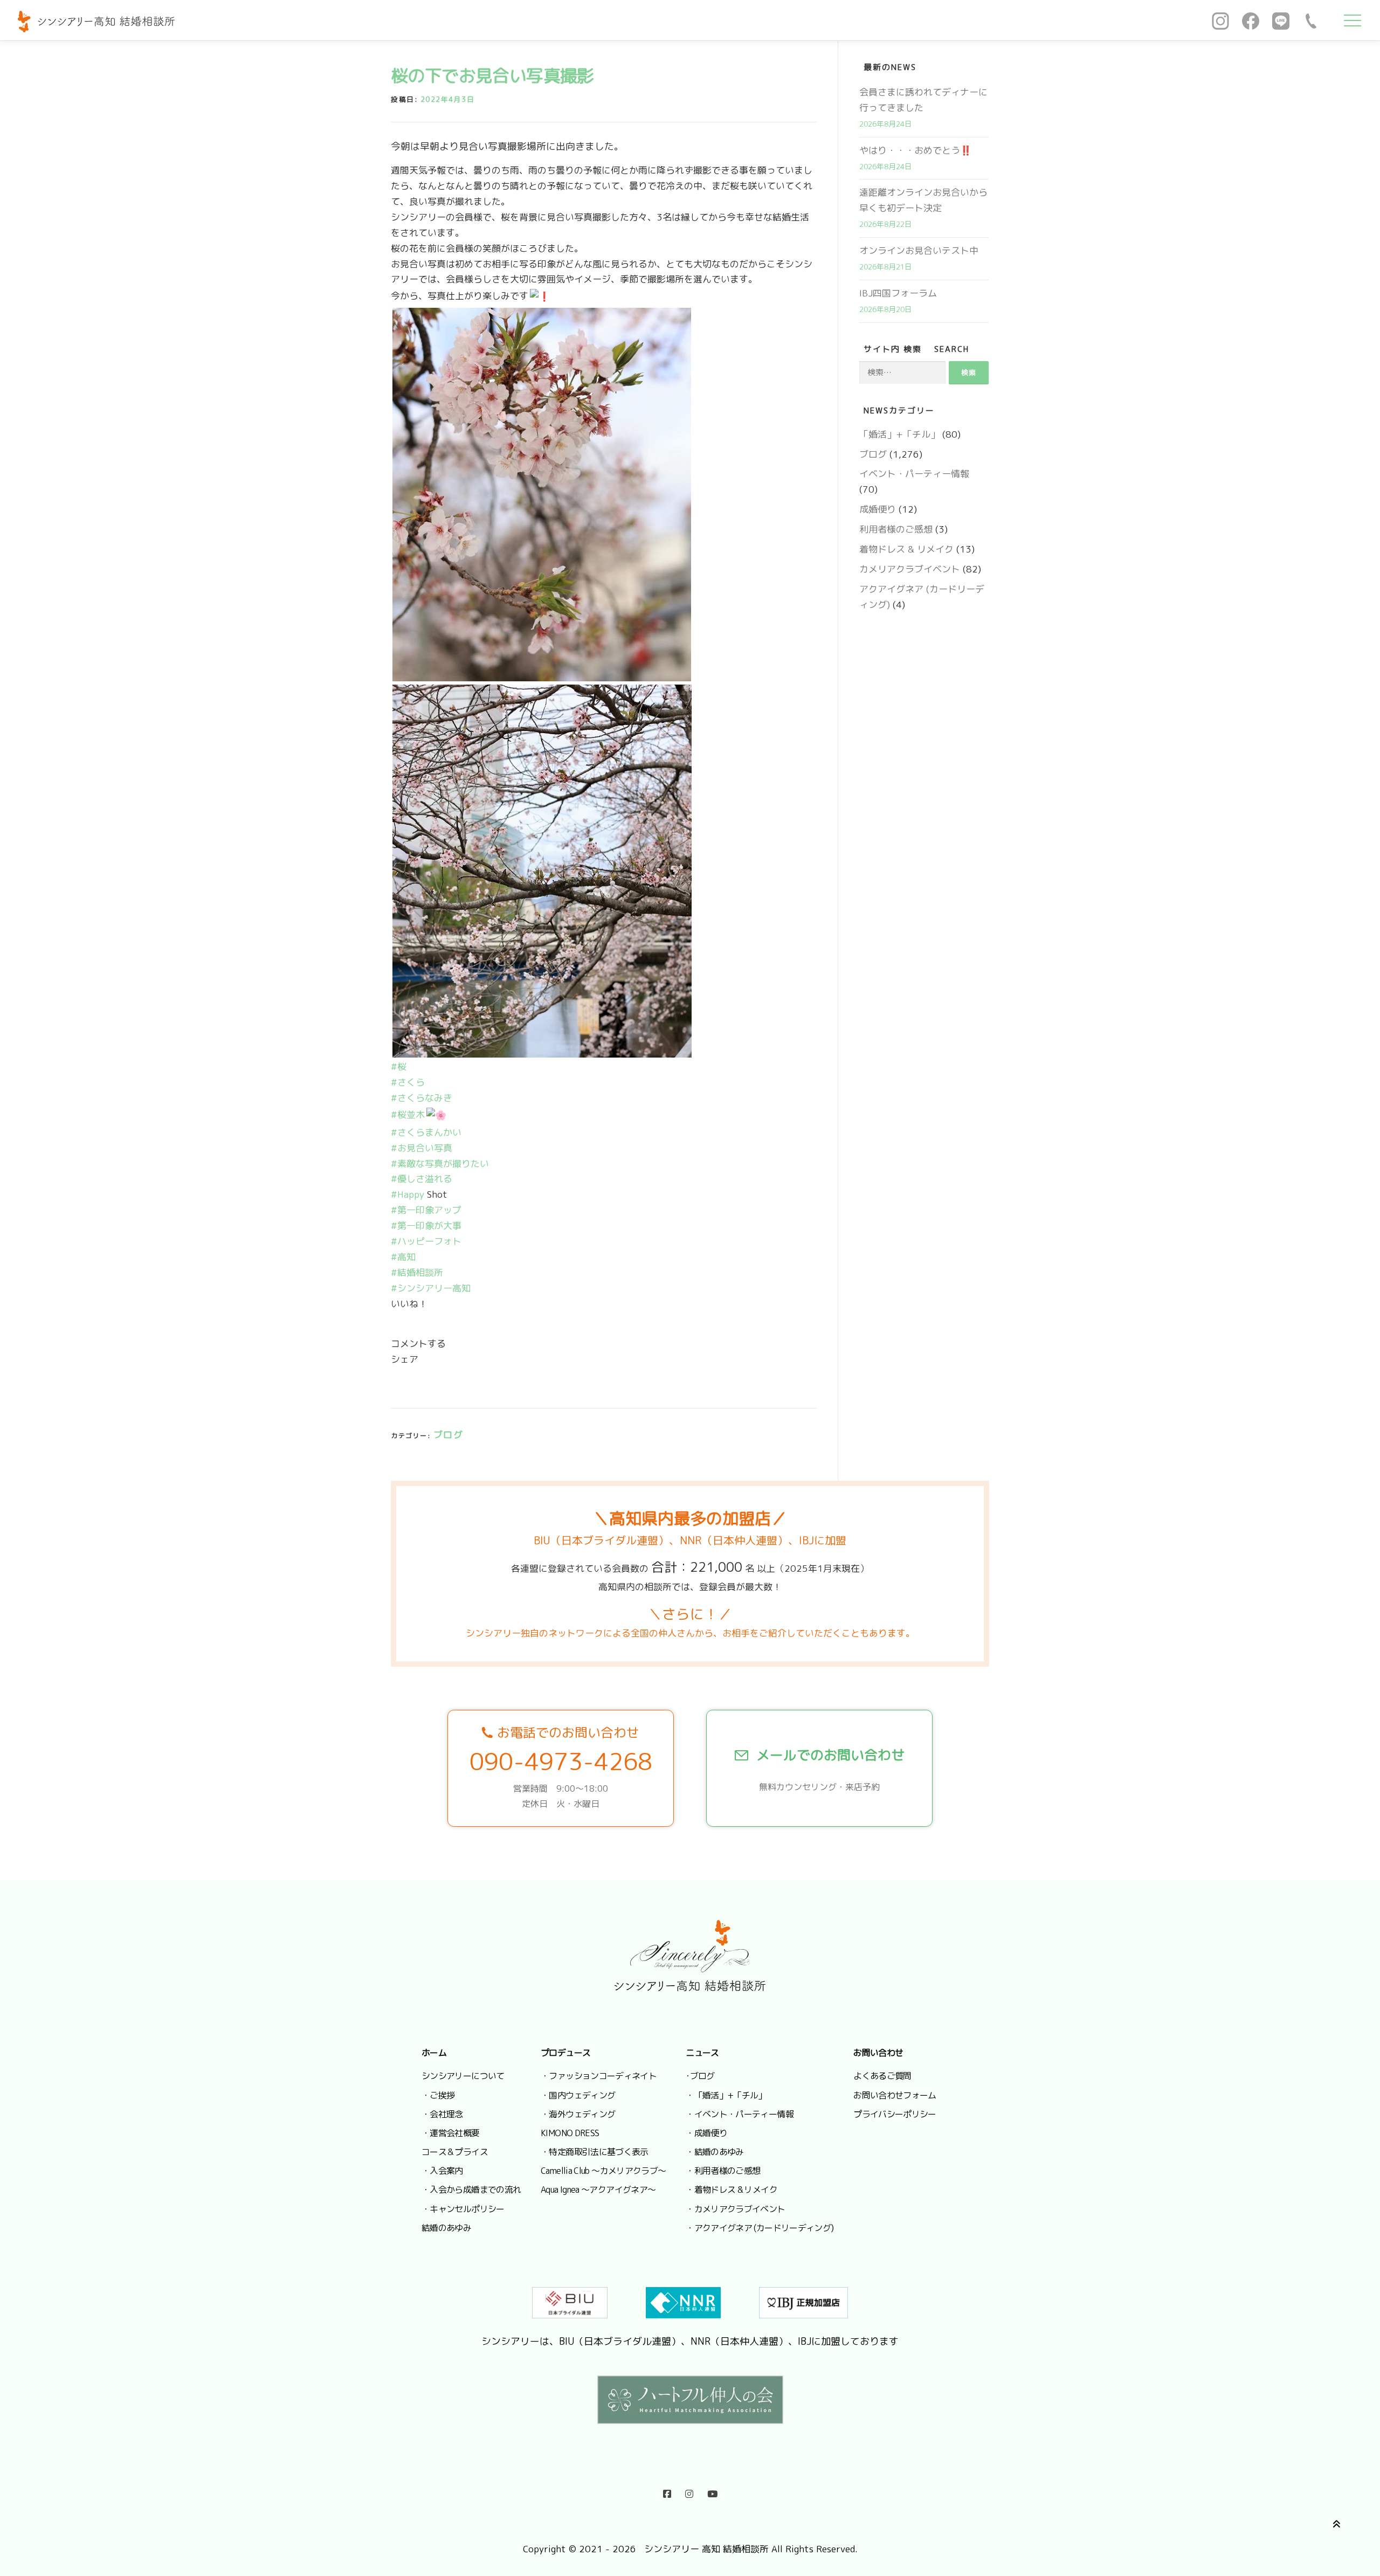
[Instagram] (1220, 20)
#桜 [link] (399, 1066)
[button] (604, 1304)
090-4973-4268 (561, 1762)
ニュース (702, 2053)
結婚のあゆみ (446, 2228)
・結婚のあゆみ (715, 2152)
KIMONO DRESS (570, 2133)
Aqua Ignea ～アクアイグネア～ (598, 2190)
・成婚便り (706, 2133)
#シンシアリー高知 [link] (431, 1288)
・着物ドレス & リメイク (732, 2190)
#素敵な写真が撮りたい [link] (440, 1163)
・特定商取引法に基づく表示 (595, 2152)
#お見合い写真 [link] (422, 1148)
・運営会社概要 (451, 2133)
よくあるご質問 (882, 2076)
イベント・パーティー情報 (914, 474)
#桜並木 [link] (408, 1114)
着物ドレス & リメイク (906, 549)
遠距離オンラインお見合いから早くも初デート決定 (923, 200)
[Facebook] (1251, 20)
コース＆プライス (455, 2152)
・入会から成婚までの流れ (471, 2190)
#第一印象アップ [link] (426, 1210)
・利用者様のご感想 (723, 2171)
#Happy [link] (408, 1194)
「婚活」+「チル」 (899, 434)
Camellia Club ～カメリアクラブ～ (603, 2171)
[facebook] (667, 2491)
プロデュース (565, 2053)
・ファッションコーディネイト (599, 2076)
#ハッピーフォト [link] (426, 1241)
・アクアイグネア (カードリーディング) (760, 2228)
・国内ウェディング (578, 2095)
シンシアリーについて (463, 2076)
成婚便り (878, 509)
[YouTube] (712, 2491)
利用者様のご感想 (896, 529)
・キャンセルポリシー (463, 2209)
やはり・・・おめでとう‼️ (915, 150)
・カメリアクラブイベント (735, 2209)
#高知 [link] (403, 1257)
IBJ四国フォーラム (898, 293)
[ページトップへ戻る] (1334, 2522)
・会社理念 (442, 2114)
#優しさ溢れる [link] (422, 1179)
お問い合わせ (878, 2053)
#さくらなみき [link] (422, 1098)
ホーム (434, 2053)
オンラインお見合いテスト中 (919, 250)
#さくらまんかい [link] (426, 1132)
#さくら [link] (408, 1082)
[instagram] (689, 2491)
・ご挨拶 (438, 2095)
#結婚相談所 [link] (417, 1272)
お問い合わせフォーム (895, 2095)
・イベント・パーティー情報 (740, 2114)
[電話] (1311, 20)
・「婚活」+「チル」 (726, 2095)
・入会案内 (442, 2171)
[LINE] (1281, 20)
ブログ (448, 1435)
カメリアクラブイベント (910, 569)
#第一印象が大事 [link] (426, 1225)
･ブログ (700, 2076)
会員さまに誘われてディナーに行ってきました (923, 100)
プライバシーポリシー (895, 2114)
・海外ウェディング (578, 2114)
